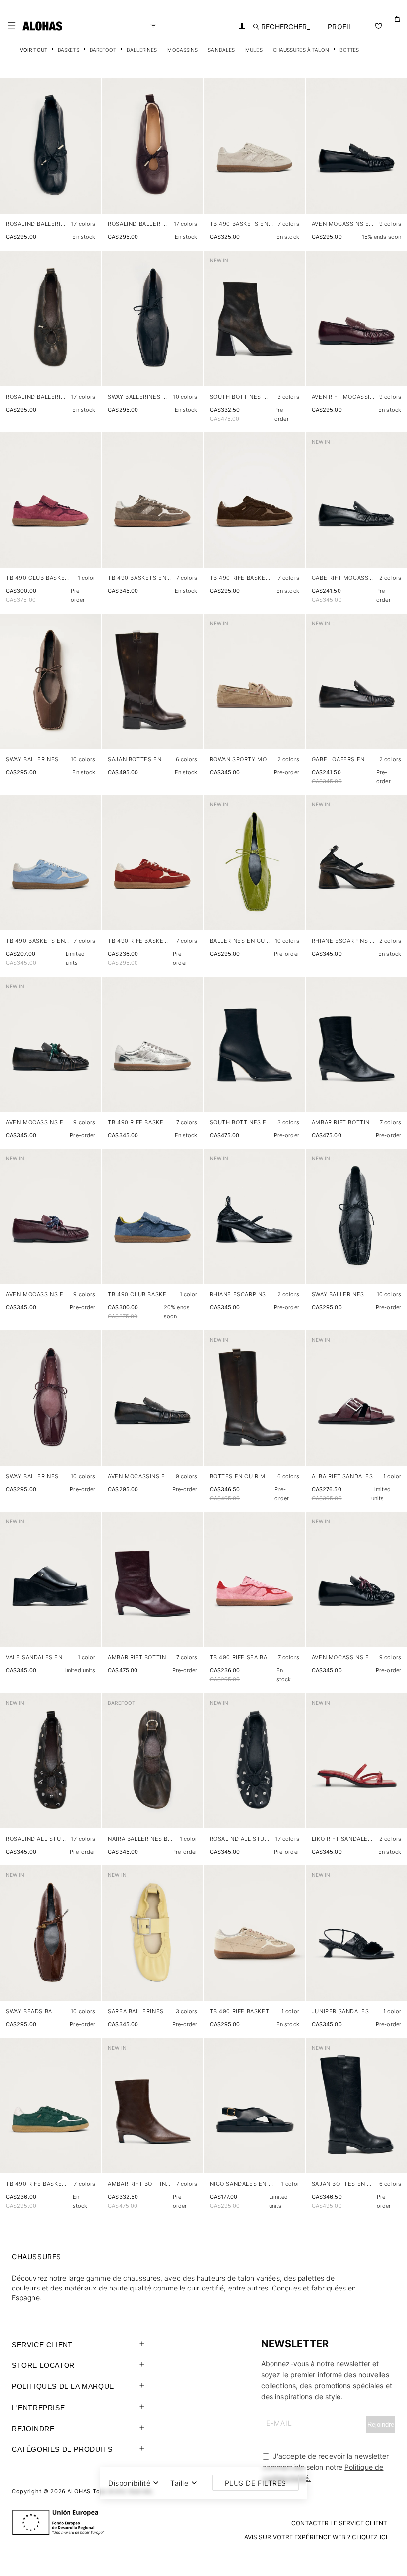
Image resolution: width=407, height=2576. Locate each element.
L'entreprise (38, 2408)
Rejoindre (33, 2429)
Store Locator (43, 2365)
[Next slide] (88, 154)
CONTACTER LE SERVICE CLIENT (339, 2523)
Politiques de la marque (63, 2386)
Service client (42, 2345)
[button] (12, 26)
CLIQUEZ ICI (370, 2537)
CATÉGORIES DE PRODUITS (62, 2449)
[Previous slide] (13, 154)
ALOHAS (79, 2491)
